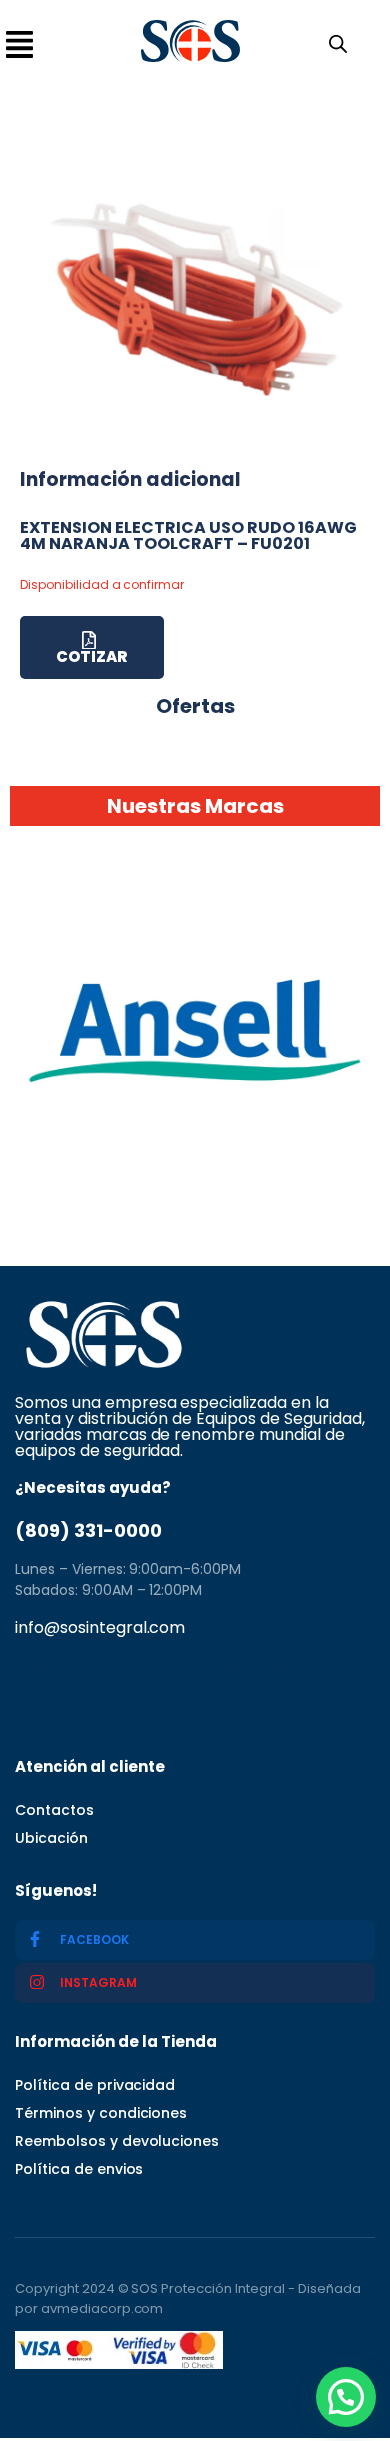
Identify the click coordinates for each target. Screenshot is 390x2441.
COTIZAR (91, 656)
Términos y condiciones (101, 2113)
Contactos (54, 1810)
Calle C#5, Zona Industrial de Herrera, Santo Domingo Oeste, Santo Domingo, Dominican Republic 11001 (187, 1691)
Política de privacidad (95, 2085)
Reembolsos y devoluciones (117, 2141)
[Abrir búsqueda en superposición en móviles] (334, 42)
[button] (346, 2397)
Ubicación (51, 1838)
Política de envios (79, 2169)
